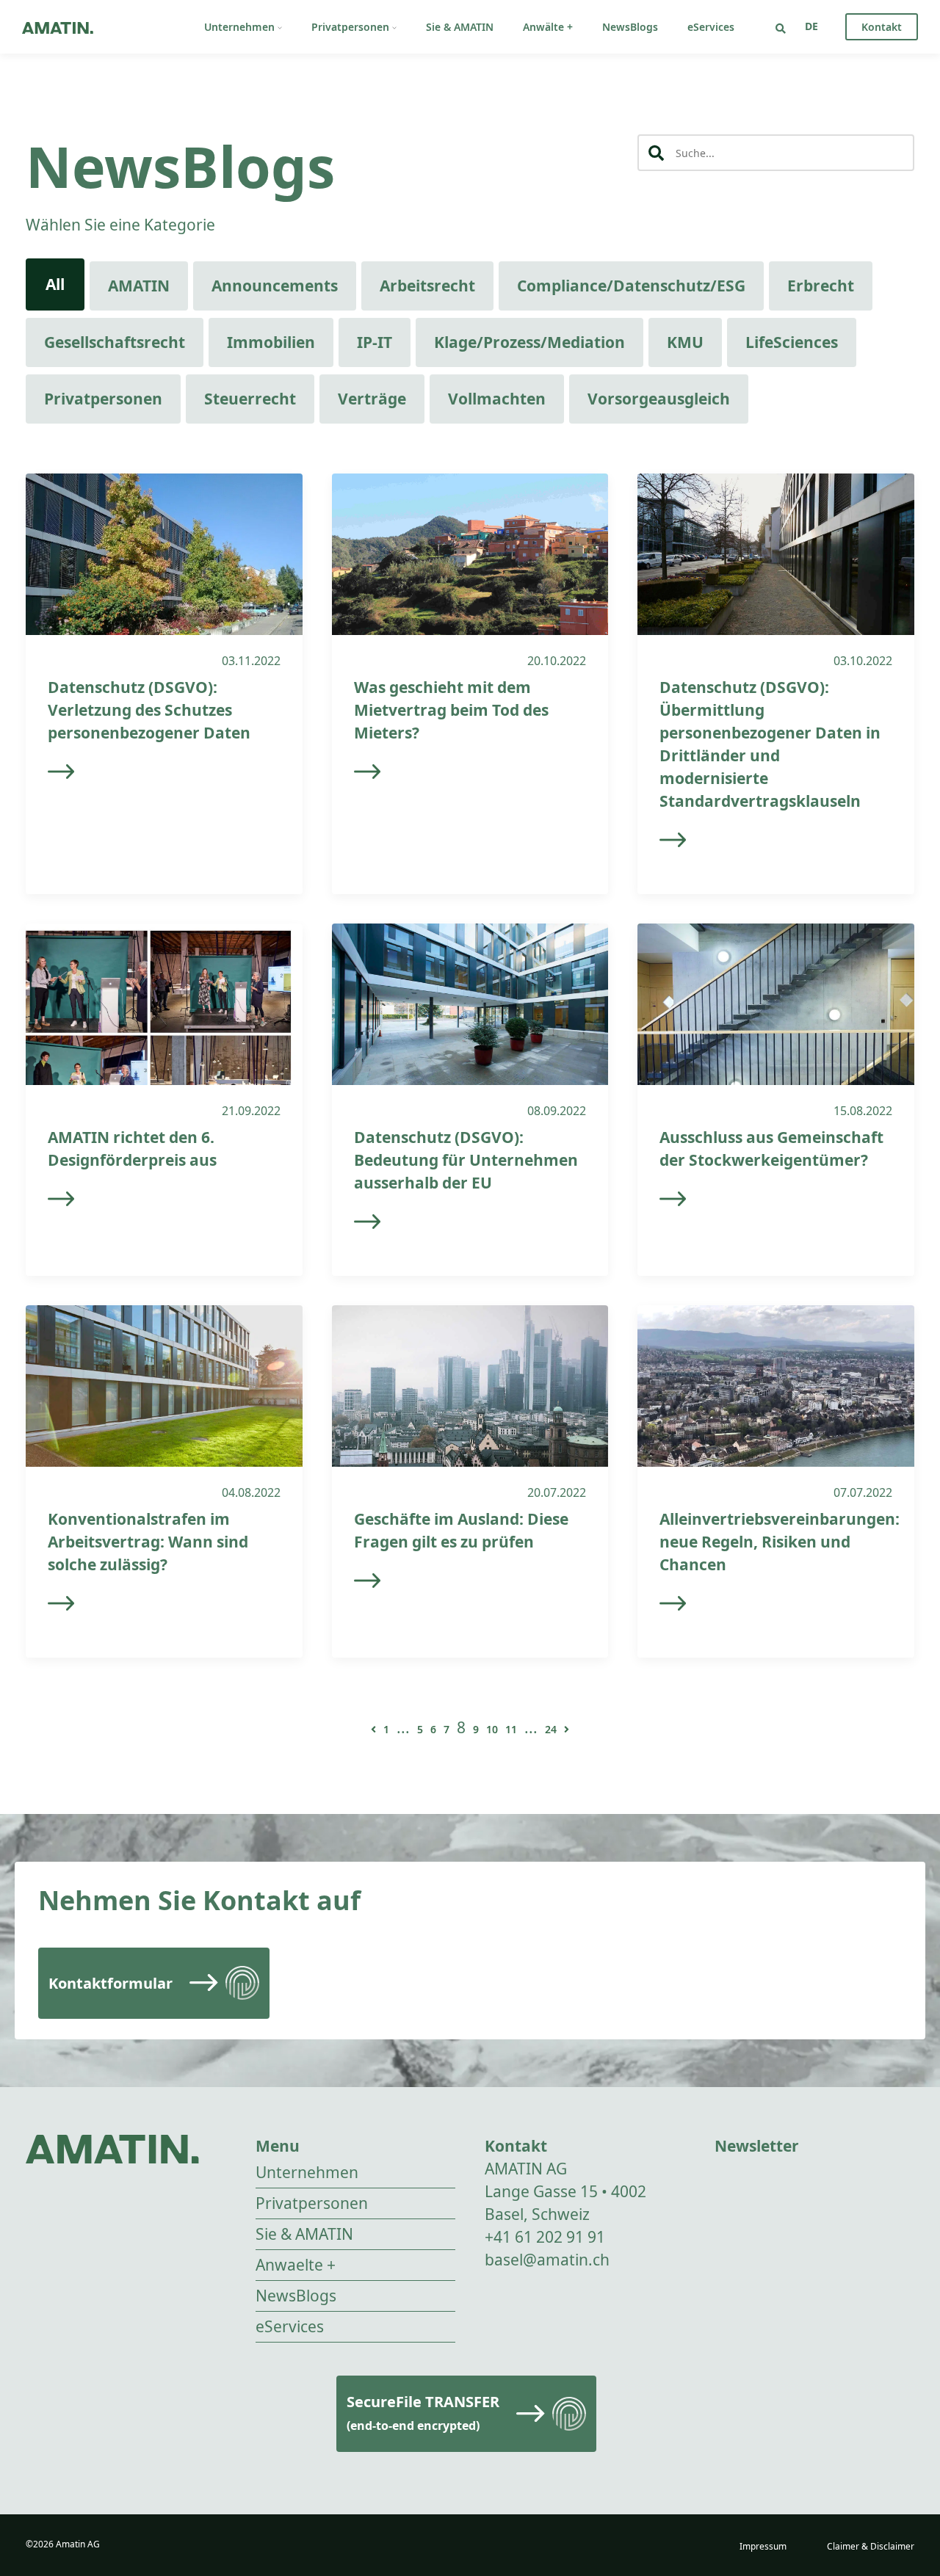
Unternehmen (239, 27)
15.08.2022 (863, 1111)
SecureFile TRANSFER (423, 2413)
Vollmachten (497, 399)
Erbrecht (821, 286)
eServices (711, 27)
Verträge (372, 399)
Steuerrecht (250, 399)
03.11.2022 (251, 661)
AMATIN (139, 286)
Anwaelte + (296, 2265)
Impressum (763, 2546)
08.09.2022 (557, 1111)
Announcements (275, 286)
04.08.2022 (251, 1492)
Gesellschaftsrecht (115, 342)
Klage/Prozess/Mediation (529, 342)
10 (492, 1729)
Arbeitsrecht (427, 286)
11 (511, 1729)
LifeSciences (792, 342)
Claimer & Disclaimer (871, 2546)
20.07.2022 (557, 1492)
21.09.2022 (251, 1111)
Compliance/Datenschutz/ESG (631, 286)
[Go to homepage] (58, 27)
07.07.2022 (863, 1492)
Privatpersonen (350, 27)
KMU (685, 342)
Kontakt (882, 27)
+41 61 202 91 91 (545, 2237)
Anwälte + (548, 27)
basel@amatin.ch (547, 2260)
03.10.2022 (863, 661)
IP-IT (375, 342)
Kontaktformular (111, 1983)
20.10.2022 (557, 661)
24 (551, 1729)
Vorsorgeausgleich (659, 399)
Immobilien (271, 342)
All (55, 284)
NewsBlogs (630, 27)
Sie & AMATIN (460, 27)
